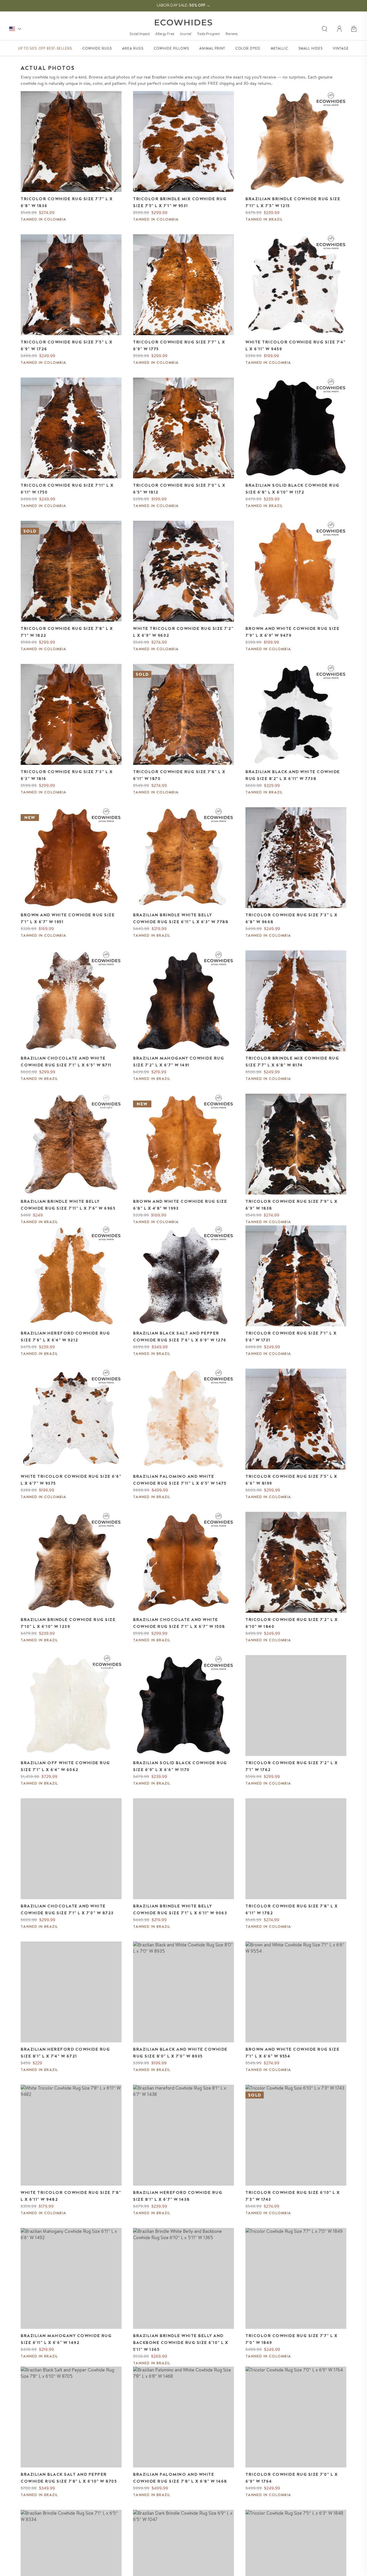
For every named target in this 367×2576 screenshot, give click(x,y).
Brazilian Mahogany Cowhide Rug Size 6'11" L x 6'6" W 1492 (66, 2339)
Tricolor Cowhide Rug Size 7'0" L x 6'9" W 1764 (292, 2478)
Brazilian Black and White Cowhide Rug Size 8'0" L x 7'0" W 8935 (180, 2053)
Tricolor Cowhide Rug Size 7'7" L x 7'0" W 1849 (291, 2339)
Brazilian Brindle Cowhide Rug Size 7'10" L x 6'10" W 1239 (68, 1623)
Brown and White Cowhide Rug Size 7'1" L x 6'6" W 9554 (292, 2053)
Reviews (232, 34)
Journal (186, 34)
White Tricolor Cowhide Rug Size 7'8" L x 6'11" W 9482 (71, 2196)
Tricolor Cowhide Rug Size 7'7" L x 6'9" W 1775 (179, 345)
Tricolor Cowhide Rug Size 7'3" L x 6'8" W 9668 (291, 918)
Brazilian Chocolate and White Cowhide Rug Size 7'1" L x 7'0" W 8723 (67, 1909)
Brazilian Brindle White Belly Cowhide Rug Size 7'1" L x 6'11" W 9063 (180, 1909)
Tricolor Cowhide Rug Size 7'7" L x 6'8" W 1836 (67, 202)
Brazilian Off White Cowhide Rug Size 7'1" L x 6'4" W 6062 (65, 1766)
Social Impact (140, 34)
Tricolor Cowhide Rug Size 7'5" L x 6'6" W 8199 (291, 1480)
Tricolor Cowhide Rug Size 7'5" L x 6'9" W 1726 (67, 345)
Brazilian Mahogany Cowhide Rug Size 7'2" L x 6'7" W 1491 (178, 1062)
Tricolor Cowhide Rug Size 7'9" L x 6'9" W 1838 (291, 1205)
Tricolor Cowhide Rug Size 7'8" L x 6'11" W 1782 (292, 1909)
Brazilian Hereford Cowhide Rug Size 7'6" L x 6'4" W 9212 (65, 1337)
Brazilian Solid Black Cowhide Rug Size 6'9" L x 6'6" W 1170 (180, 1766)
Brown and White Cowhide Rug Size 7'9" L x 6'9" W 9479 (292, 632)
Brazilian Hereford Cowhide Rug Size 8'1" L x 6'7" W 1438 (178, 2196)
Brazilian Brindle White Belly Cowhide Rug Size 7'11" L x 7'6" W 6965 (68, 1205)
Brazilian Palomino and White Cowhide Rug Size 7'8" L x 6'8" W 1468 (180, 2478)
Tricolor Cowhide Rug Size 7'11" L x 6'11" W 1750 (67, 489)
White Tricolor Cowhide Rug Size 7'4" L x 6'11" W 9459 (295, 345)
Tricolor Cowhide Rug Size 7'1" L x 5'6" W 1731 (291, 1337)
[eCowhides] (183, 22)
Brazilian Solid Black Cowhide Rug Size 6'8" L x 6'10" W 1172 (292, 489)
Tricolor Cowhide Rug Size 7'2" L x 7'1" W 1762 (292, 1766)
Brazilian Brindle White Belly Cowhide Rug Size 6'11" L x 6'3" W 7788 (181, 918)
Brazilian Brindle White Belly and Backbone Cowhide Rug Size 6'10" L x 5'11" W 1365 (181, 2343)
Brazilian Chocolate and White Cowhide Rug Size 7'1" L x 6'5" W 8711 (66, 1062)
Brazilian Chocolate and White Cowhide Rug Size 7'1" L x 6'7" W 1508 (179, 1623)
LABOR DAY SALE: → (183, 5)
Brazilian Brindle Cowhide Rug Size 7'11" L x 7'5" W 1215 (293, 202)
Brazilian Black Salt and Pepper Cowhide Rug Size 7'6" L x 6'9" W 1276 (180, 1337)
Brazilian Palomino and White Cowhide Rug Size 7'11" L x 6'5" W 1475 (180, 1480)
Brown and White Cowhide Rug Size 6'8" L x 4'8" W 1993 (180, 1205)
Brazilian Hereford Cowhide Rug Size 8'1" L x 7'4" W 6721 (65, 2053)
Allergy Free (165, 34)
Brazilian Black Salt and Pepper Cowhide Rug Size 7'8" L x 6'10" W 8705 (69, 2478)
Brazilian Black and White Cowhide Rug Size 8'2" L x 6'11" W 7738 (293, 775)
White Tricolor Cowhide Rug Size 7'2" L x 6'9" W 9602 (183, 632)
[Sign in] (340, 29)
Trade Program (208, 34)
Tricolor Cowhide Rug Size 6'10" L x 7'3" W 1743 (293, 2196)
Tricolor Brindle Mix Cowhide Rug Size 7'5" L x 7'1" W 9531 (180, 202)
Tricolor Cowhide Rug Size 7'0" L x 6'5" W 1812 (179, 489)
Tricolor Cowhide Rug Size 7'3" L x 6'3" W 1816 (67, 775)
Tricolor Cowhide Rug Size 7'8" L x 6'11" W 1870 (179, 775)
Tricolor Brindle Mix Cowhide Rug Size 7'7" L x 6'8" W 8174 (292, 1062)
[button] (354, 29)
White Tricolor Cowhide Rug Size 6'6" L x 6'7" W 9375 (71, 1480)
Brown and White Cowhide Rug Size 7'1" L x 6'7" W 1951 (68, 918)
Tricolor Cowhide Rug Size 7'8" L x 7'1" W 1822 (67, 632)
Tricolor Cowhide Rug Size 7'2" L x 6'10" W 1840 (292, 1623)
